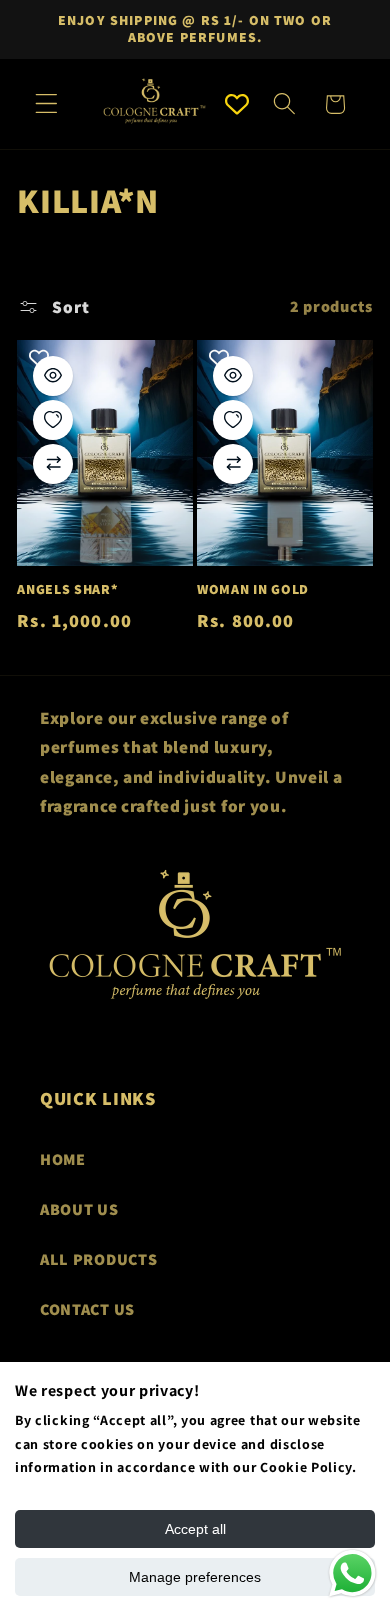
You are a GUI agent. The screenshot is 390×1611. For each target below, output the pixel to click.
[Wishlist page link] (237, 104)
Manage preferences (195, 1577)
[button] (46, 104)
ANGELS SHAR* (67, 589)
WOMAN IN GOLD (253, 589)
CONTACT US (87, 1309)
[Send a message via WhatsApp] (352, 1573)
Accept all (195, 1529)
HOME (63, 1159)
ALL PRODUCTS (98, 1259)
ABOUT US (79, 1209)
